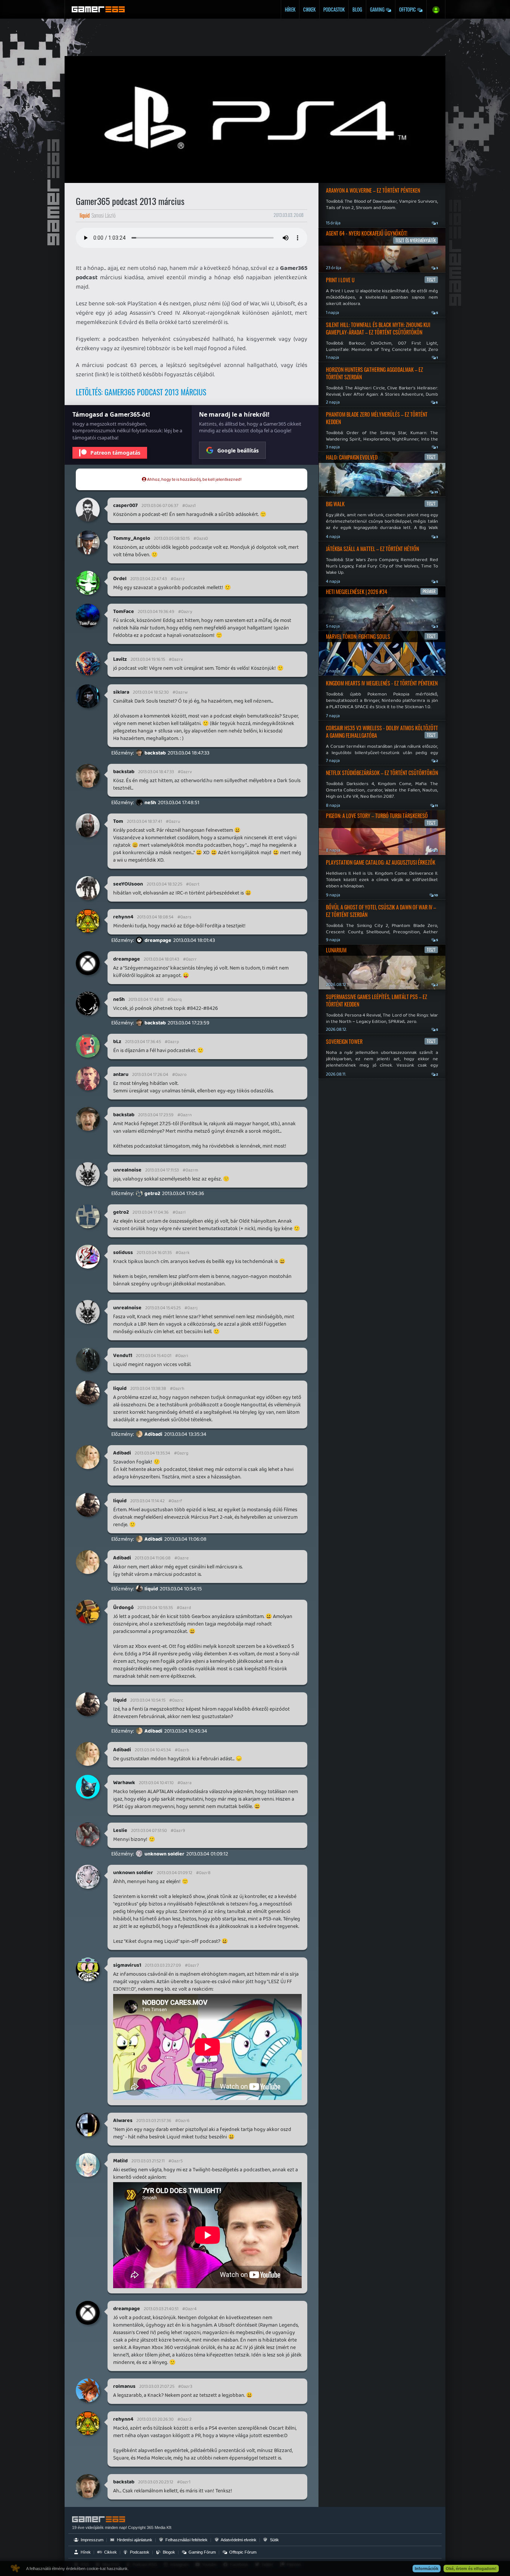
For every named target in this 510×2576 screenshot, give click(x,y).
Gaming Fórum (202, 2552)
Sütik (274, 2540)
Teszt (431, 280)
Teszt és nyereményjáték (416, 240)
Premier (429, 591)
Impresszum (91, 2540)
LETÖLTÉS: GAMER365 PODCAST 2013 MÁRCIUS (141, 392)
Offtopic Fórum (242, 2552)
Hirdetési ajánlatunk (134, 2540)
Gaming (378, 9)
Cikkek (309, 9)
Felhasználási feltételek (186, 2540)
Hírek (290, 9)
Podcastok (334, 9)
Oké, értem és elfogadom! (471, 2569)
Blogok (168, 2552)
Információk (427, 2569)
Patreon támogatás (115, 453)
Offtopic (408, 9)
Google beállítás (238, 450)
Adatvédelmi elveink (238, 2540)
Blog (357, 9)
